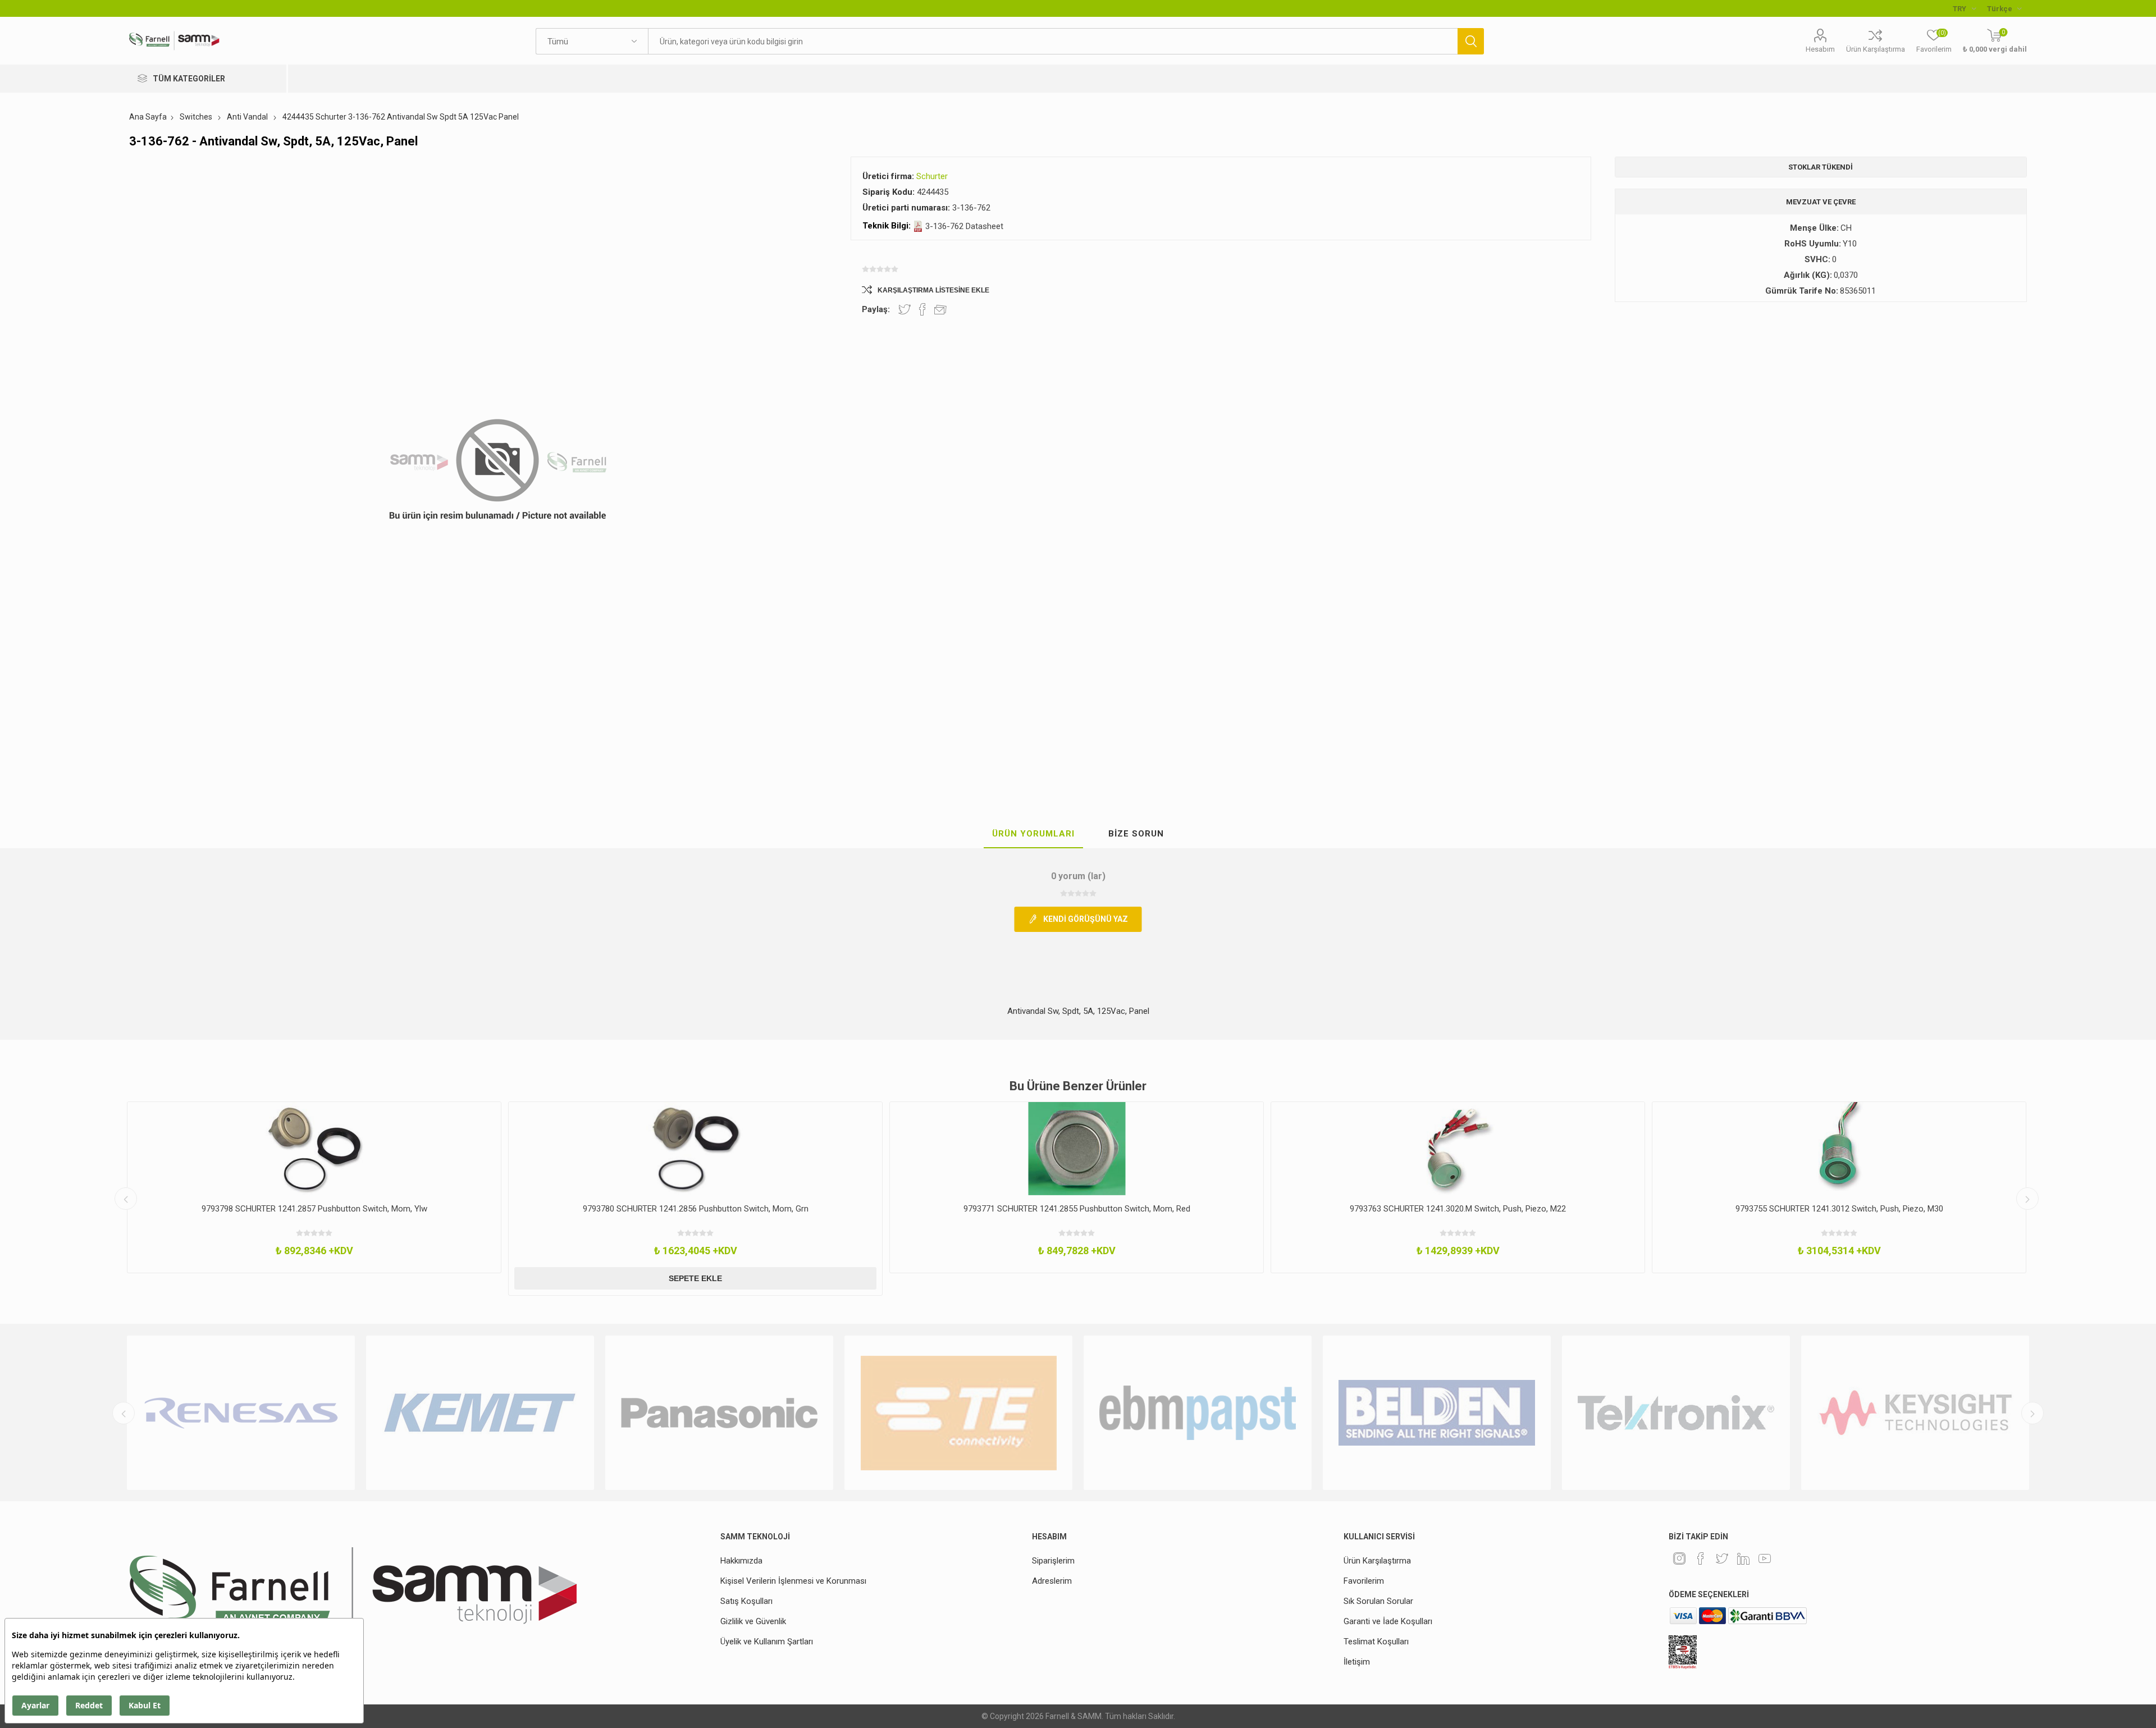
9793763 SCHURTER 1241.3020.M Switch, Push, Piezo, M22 (1077, 1209)
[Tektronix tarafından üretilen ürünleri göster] (1437, 1413)
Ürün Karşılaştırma (1876, 49)
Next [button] (2027, 1199)
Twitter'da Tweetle (905, 309)
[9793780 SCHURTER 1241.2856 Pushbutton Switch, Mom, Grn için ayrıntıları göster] (314, 1149)
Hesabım (1820, 49)
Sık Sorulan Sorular (1378, 1601)
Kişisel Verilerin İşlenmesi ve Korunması (793, 1581)
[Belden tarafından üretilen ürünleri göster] (1198, 1413)
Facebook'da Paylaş (922, 309)
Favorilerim (1364, 1581)
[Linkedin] (1743, 1558)
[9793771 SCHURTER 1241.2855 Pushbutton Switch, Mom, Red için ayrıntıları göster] (695, 1149)
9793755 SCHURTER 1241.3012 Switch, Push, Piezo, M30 (1458, 1209)
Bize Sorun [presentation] (1136, 834)
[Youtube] (1765, 1558)
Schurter (932, 176)
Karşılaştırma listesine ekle (933, 290)
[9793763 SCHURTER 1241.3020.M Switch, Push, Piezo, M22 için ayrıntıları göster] (1077, 1149)
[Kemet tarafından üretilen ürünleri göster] (241, 1413)
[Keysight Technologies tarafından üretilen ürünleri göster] (1676, 1413)
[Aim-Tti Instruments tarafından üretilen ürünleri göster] (1915, 1413)
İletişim (1357, 1662)
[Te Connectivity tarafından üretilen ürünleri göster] (719, 1413)
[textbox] (1053, 41)
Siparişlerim (1053, 1561)
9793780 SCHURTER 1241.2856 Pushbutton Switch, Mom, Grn (314, 1209)
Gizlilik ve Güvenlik (753, 1621)
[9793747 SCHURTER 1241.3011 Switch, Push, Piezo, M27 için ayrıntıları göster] (1839, 1149)
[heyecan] (1722, 1558)
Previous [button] (126, 1199)
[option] (314, 1199)
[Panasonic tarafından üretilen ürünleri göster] (480, 1413)
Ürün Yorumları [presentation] (1033, 834)
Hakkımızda (741, 1561)
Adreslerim (1052, 1581)
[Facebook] (1701, 1558)
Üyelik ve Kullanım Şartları (767, 1642)
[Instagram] (1679, 1558)
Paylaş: (876, 309)
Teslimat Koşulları (1376, 1642)
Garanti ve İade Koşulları (1388, 1621)
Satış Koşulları (746, 1601)
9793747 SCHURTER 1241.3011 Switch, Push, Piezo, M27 (1839, 1209)
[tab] (1033, 834)
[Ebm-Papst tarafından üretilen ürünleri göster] (958, 1413)
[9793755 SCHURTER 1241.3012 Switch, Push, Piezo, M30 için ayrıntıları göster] (1458, 1149)
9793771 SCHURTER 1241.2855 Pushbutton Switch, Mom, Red (696, 1209)
